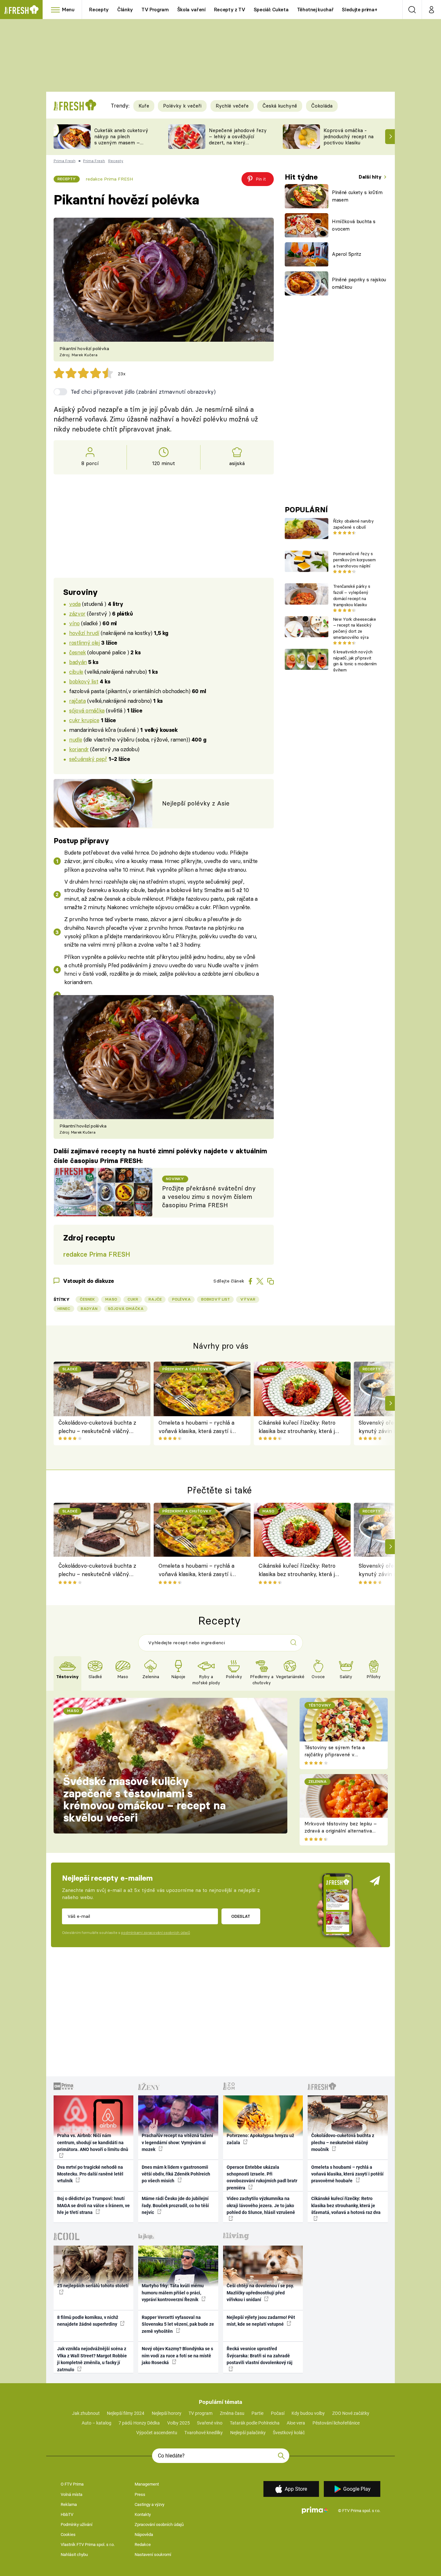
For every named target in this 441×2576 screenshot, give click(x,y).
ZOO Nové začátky (351, 2413)
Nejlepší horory (167, 2413)
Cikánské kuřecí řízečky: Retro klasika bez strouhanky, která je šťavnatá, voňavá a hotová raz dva (298, 1427)
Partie (257, 2413)
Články (125, 10)
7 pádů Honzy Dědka (139, 2423)
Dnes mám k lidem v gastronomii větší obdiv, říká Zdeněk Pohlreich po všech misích (176, 2174)
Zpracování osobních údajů (159, 2524)
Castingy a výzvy (149, 2504)
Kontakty (143, 2514)
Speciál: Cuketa (271, 10)
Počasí (278, 2413)
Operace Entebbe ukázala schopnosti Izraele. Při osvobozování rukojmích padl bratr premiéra (262, 2177)
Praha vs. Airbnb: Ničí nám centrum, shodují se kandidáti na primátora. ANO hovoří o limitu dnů (93, 2142)
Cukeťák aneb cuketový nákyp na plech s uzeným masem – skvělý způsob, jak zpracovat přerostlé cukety (121, 145)
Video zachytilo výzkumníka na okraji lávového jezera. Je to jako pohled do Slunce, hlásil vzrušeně (261, 2205)
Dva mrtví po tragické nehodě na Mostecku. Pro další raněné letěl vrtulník (90, 2174)
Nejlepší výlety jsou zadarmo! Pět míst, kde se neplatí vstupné (261, 2321)
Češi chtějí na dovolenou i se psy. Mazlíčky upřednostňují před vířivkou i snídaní (260, 2293)
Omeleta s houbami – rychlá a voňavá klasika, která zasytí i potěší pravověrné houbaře (196, 1427)
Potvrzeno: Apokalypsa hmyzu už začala (260, 2139)
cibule (76, 672)
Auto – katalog (97, 2423)
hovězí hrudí (84, 633)
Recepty (99, 10)
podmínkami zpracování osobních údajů (155, 1933)
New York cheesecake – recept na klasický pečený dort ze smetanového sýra (355, 628)
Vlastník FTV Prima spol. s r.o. (88, 2545)
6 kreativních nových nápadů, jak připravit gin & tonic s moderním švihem (355, 661)
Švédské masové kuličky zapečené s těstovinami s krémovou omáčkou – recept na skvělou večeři (144, 1799)
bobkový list (84, 681)
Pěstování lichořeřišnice (336, 2423)
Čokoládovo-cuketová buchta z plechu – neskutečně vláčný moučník (97, 1427)
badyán (78, 662)
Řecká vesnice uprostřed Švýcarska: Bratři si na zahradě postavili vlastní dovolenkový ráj (260, 2356)
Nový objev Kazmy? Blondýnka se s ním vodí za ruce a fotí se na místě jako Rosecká (177, 2356)
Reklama (69, 2504)
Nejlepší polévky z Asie (196, 803)
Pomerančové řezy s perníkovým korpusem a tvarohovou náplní (354, 560)
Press (140, 2494)
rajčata (77, 701)
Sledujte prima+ (359, 10)
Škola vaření (191, 10)
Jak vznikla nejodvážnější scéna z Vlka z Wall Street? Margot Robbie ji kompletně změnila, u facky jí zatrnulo (92, 2359)
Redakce (143, 2545)
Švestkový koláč (289, 2433)
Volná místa (72, 2494)
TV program (200, 2413)
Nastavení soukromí (153, 2555)
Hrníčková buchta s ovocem (354, 225)
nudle (76, 739)
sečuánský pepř (88, 759)
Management (147, 2484)
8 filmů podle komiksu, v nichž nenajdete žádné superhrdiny (88, 2321)
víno (74, 623)
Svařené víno (210, 2423)
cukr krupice (84, 720)
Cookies (68, 2534)
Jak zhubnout (86, 2413)
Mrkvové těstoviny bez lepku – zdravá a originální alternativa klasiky (341, 1831)
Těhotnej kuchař (315, 10)
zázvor (77, 613)
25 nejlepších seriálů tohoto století (93, 2286)
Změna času (232, 2413)
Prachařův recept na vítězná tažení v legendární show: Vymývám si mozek (177, 2142)
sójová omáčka (87, 710)
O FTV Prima (72, 2484)
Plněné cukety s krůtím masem (357, 196)
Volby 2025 (179, 2423)
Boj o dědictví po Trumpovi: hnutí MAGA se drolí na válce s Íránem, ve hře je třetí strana (93, 2205)
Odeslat (241, 1916)
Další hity (371, 177)
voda (75, 604)
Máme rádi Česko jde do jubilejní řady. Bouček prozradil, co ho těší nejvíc (175, 2205)
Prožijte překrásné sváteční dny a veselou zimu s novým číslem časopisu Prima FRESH (209, 1197)
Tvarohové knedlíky (204, 2433)
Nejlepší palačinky (248, 2433)
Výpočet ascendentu (157, 2433)
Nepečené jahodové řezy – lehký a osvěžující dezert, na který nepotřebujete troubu (238, 139)
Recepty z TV (230, 10)
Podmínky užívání (77, 2524)
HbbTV (67, 2514)
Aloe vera (296, 2423)
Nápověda (144, 2534)
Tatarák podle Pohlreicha (255, 2423)
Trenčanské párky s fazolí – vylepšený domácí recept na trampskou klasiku (352, 595)
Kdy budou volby (308, 2413)
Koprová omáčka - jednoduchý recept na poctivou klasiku (349, 136)
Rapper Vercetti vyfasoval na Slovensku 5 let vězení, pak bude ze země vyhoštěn (178, 2324)
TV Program (155, 10)
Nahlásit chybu (74, 2555)
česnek (77, 652)
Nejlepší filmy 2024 (126, 2413)
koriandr (79, 749)
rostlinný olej (84, 643)
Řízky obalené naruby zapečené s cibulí (353, 524)
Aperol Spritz (347, 254)
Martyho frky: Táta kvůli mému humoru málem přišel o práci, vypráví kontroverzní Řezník (173, 2293)
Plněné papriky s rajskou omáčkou (359, 283)
